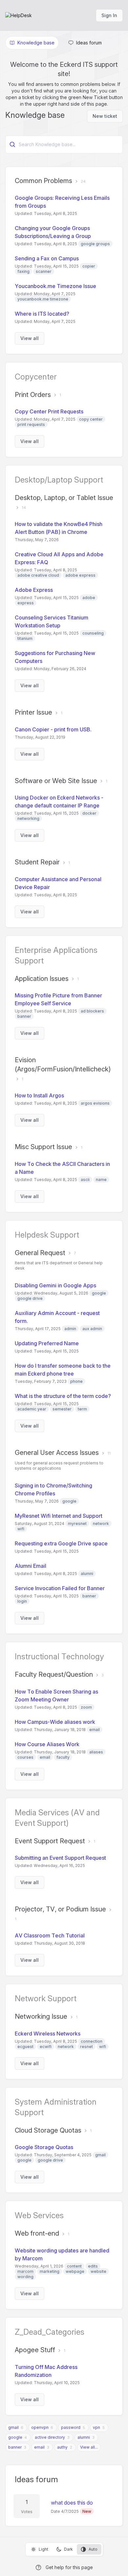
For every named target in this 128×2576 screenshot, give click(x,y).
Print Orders (33, 395)
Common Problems (43, 181)
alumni (84, 2437)
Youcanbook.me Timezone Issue (55, 286)
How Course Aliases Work (47, 1744)
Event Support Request (50, 1841)
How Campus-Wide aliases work (55, 1722)
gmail (13, 2427)
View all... (89, 2447)
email (39, 2447)
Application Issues (42, 979)
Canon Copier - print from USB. (53, 729)
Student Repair (37, 862)
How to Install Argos (39, 1095)
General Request (40, 1253)
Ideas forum (36, 2479)
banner (15, 2447)
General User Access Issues (57, 1453)
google (15, 2437)
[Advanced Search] (12, 145)
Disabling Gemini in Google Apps (55, 1285)
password (71, 2427)
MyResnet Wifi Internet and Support (59, 1516)
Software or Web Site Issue (56, 781)
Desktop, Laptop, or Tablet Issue (64, 498)
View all (30, 338)
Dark (68, 2549)
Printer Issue (33, 712)
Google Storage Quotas (44, 2147)
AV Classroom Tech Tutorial (50, 1935)
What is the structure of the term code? (63, 1396)
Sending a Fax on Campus (47, 258)
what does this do (72, 2503)
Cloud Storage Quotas (48, 2130)
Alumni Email (31, 1566)
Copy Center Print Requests (49, 411)
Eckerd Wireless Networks (48, 2034)
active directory (50, 2437)
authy (62, 2447)
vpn (96, 2427)
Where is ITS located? (42, 314)
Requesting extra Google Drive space (61, 1543)
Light (43, 2549)
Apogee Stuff (35, 2350)
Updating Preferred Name (47, 1343)
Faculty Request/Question (54, 1674)
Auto (93, 2549)
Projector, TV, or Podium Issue (60, 1909)
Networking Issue (41, 2016)
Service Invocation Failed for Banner (60, 1588)
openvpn (40, 2427)
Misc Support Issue (43, 1147)
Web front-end (37, 2233)
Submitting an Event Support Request (60, 1858)
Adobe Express (34, 590)
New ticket (105, 116)
